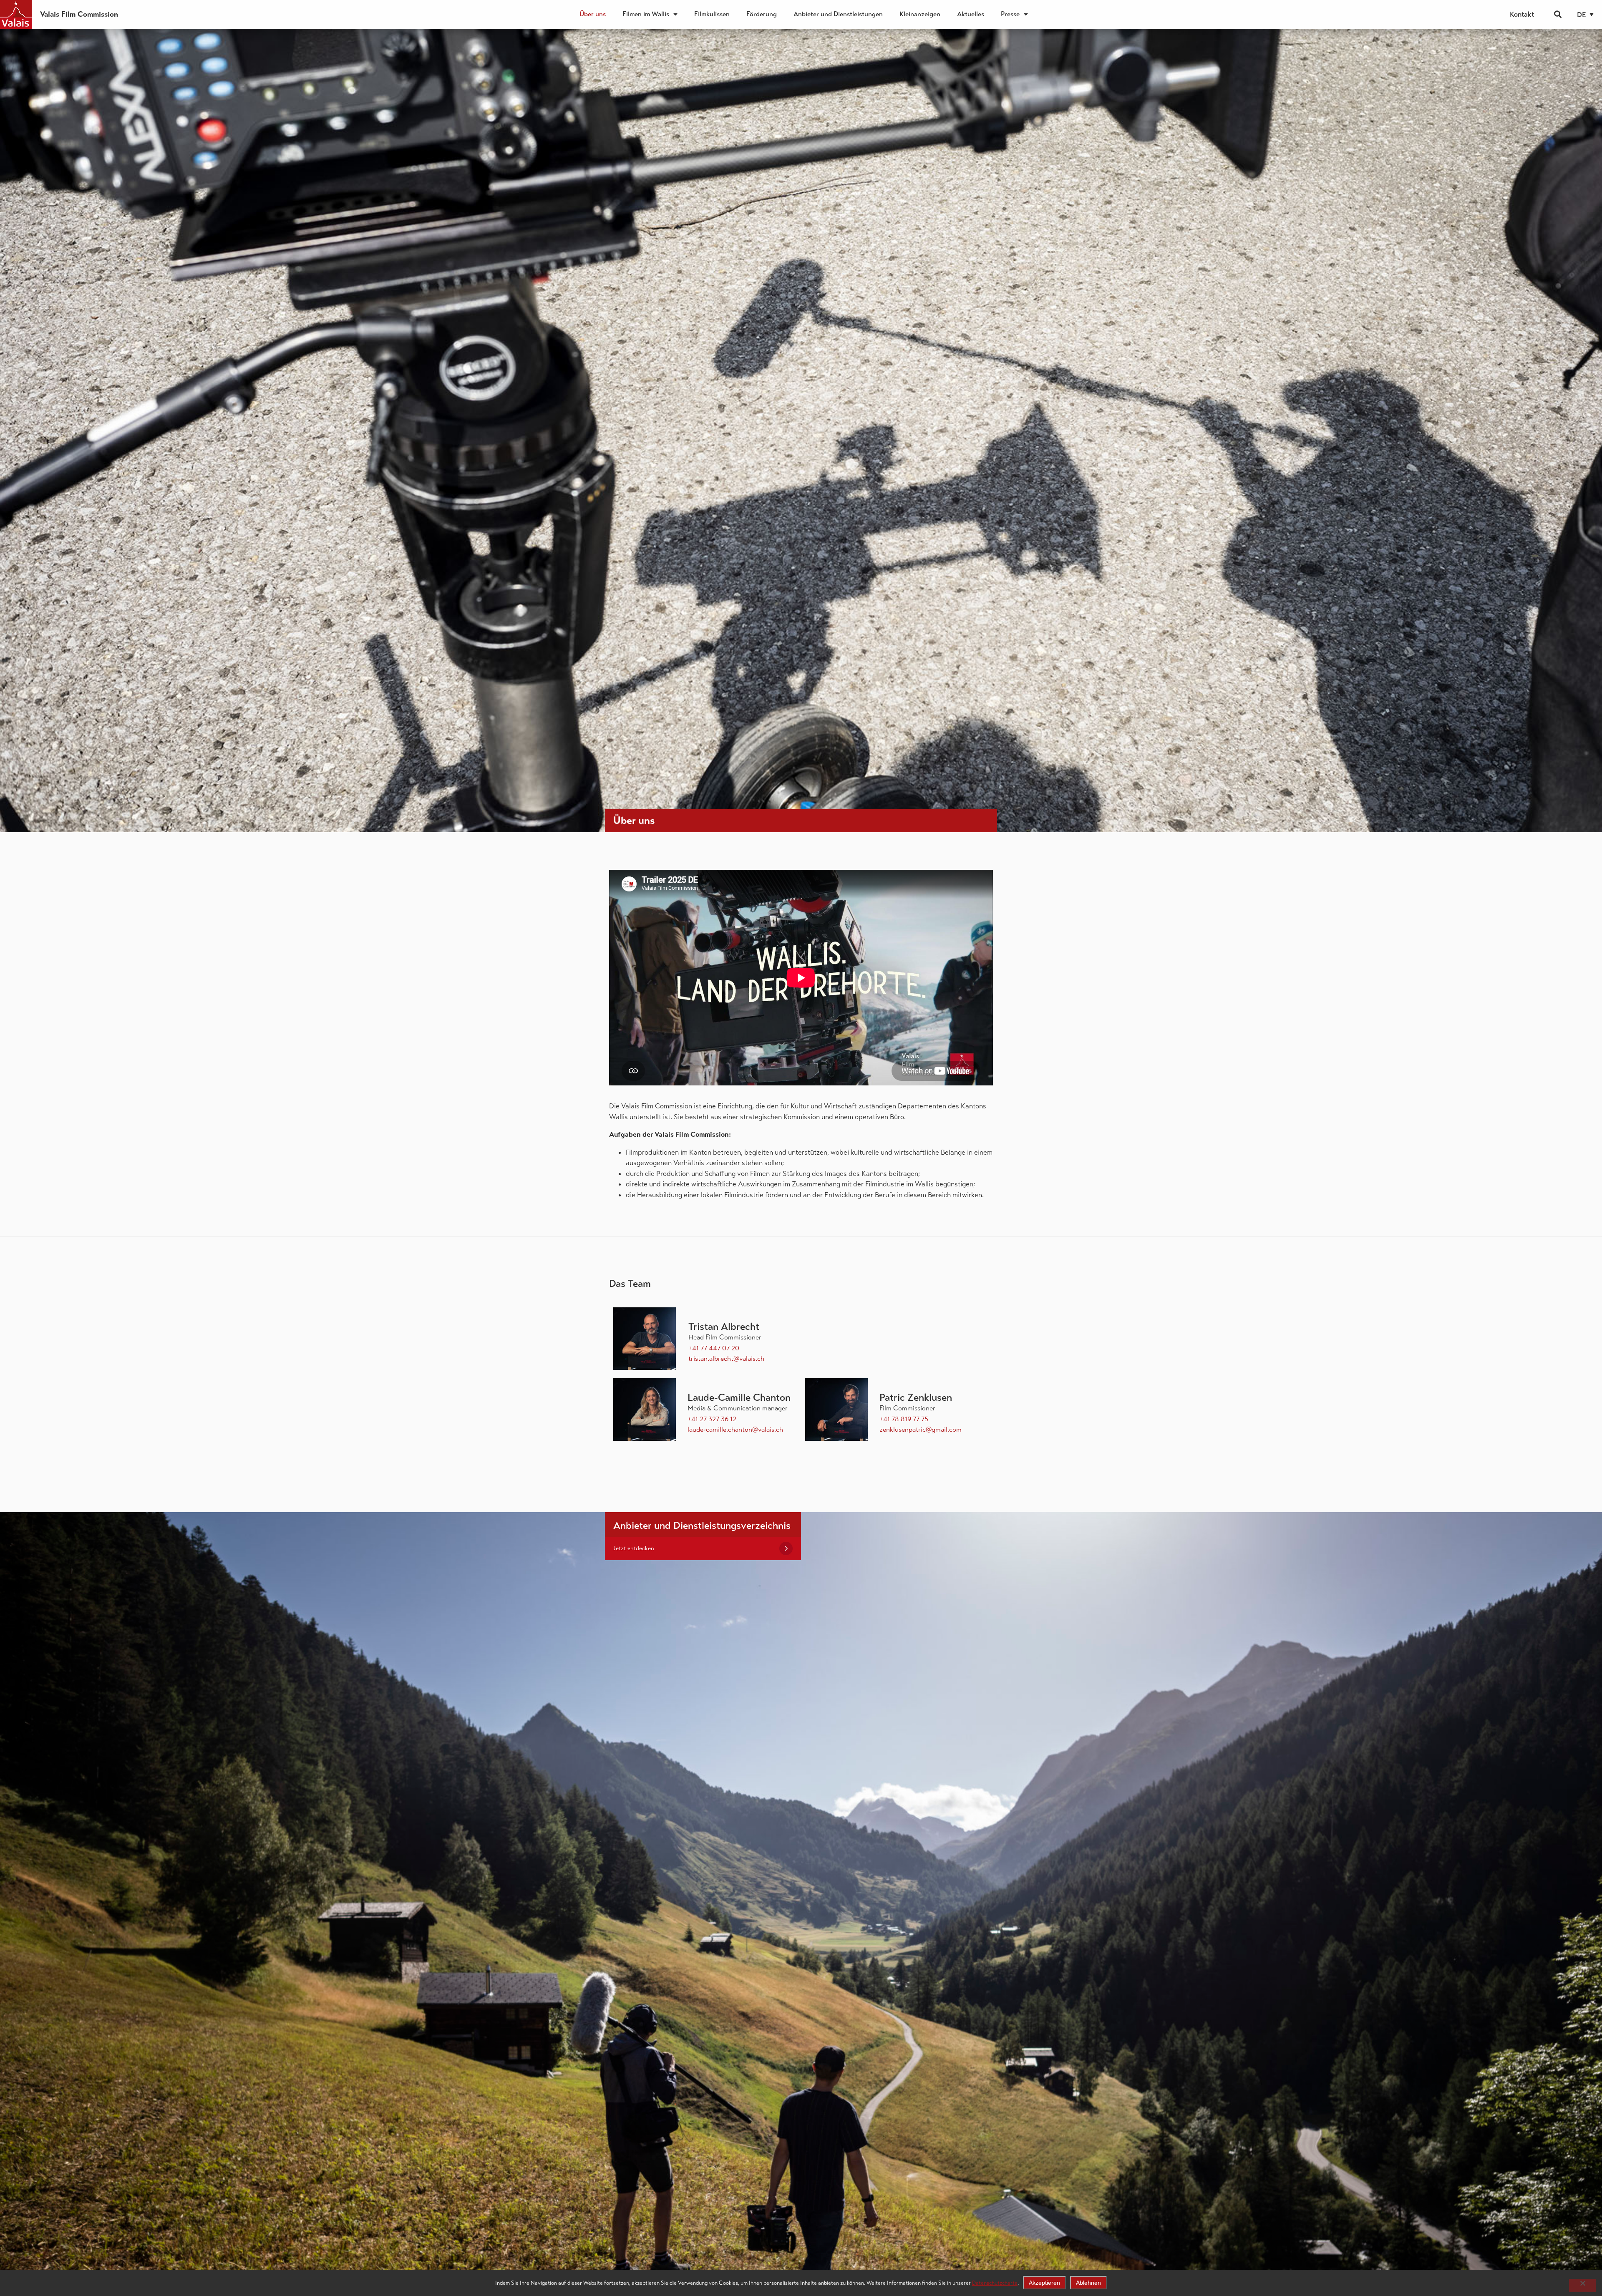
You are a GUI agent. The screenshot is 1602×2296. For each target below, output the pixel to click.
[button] (1558, 14)
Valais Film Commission (79, 14)
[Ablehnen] (1582, 2286)
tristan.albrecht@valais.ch (726, 1358)
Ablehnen (1088, 2283)
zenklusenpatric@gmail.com (921, 1429)
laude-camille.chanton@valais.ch (735, 1429)
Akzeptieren (1044, 2283)
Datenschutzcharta (995, 2283)
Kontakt (1522, 14)
